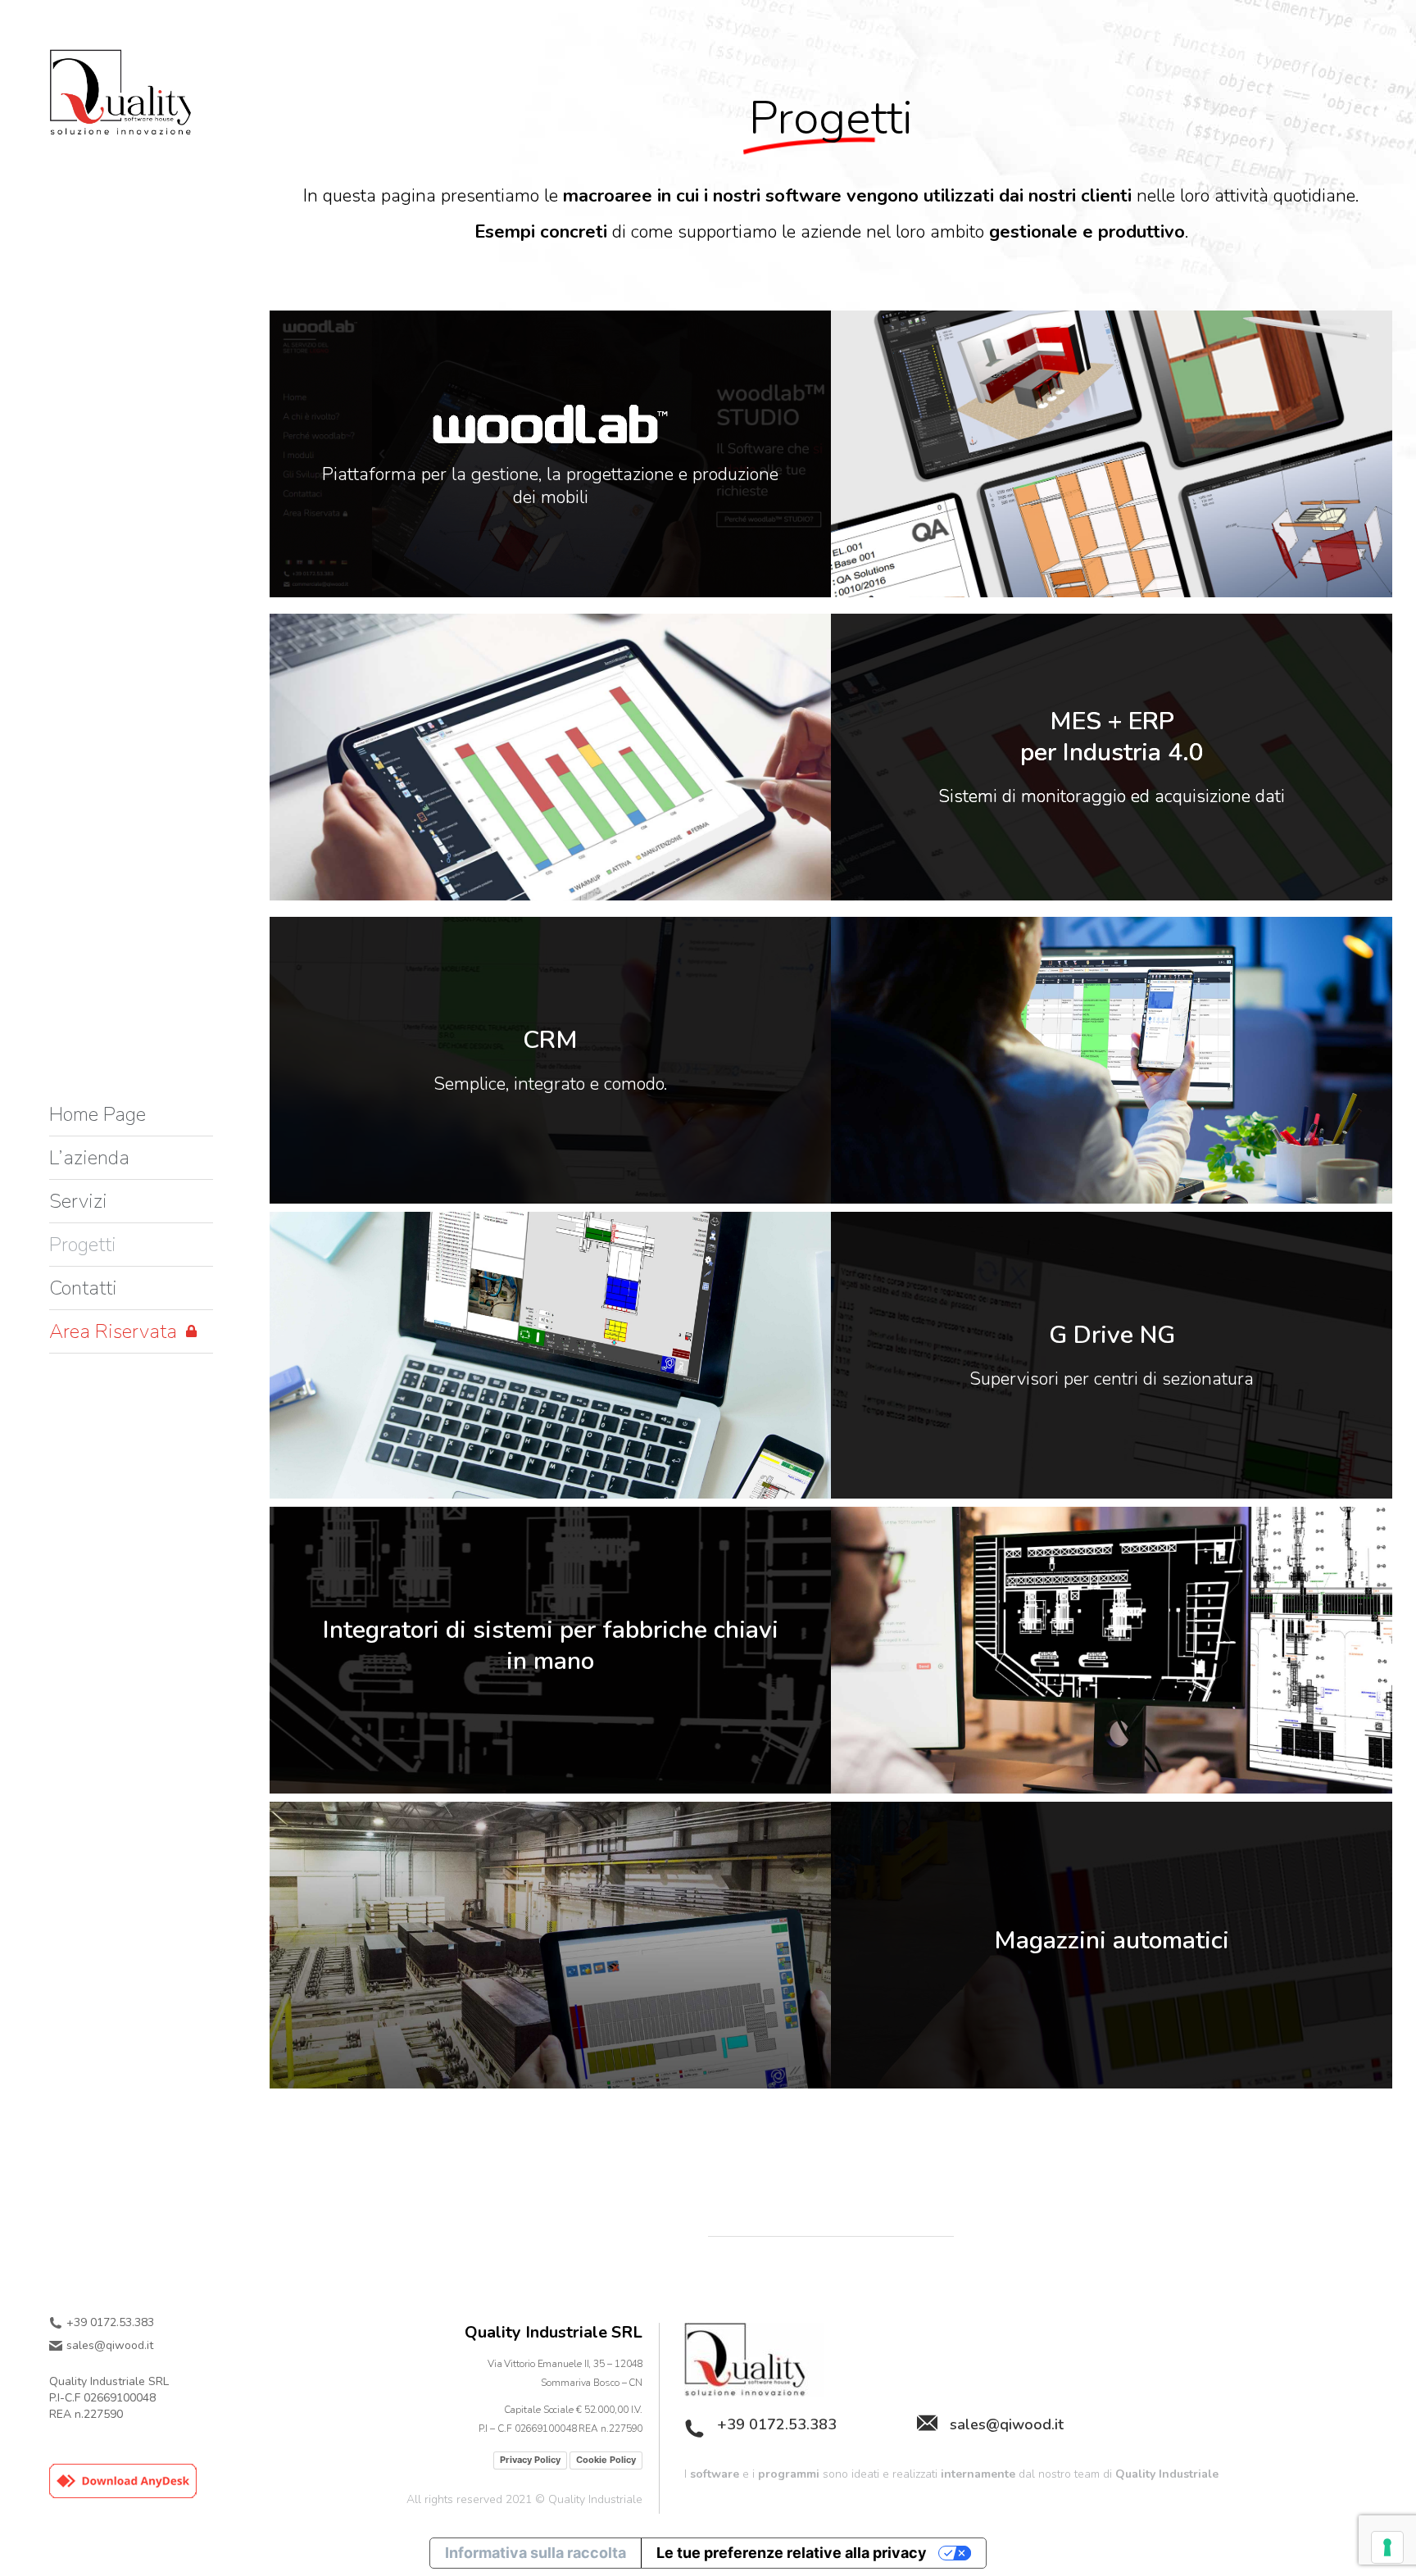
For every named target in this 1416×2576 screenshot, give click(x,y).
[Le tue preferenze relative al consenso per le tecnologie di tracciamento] (1387, 2547)
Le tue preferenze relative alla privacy (792, 2553)
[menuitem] (98, 1114)
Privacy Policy (530, 2460)
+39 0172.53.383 (110, 2323)
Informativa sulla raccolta (536, 2553)
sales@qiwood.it (110, 2346)
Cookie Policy (606, 2460)
